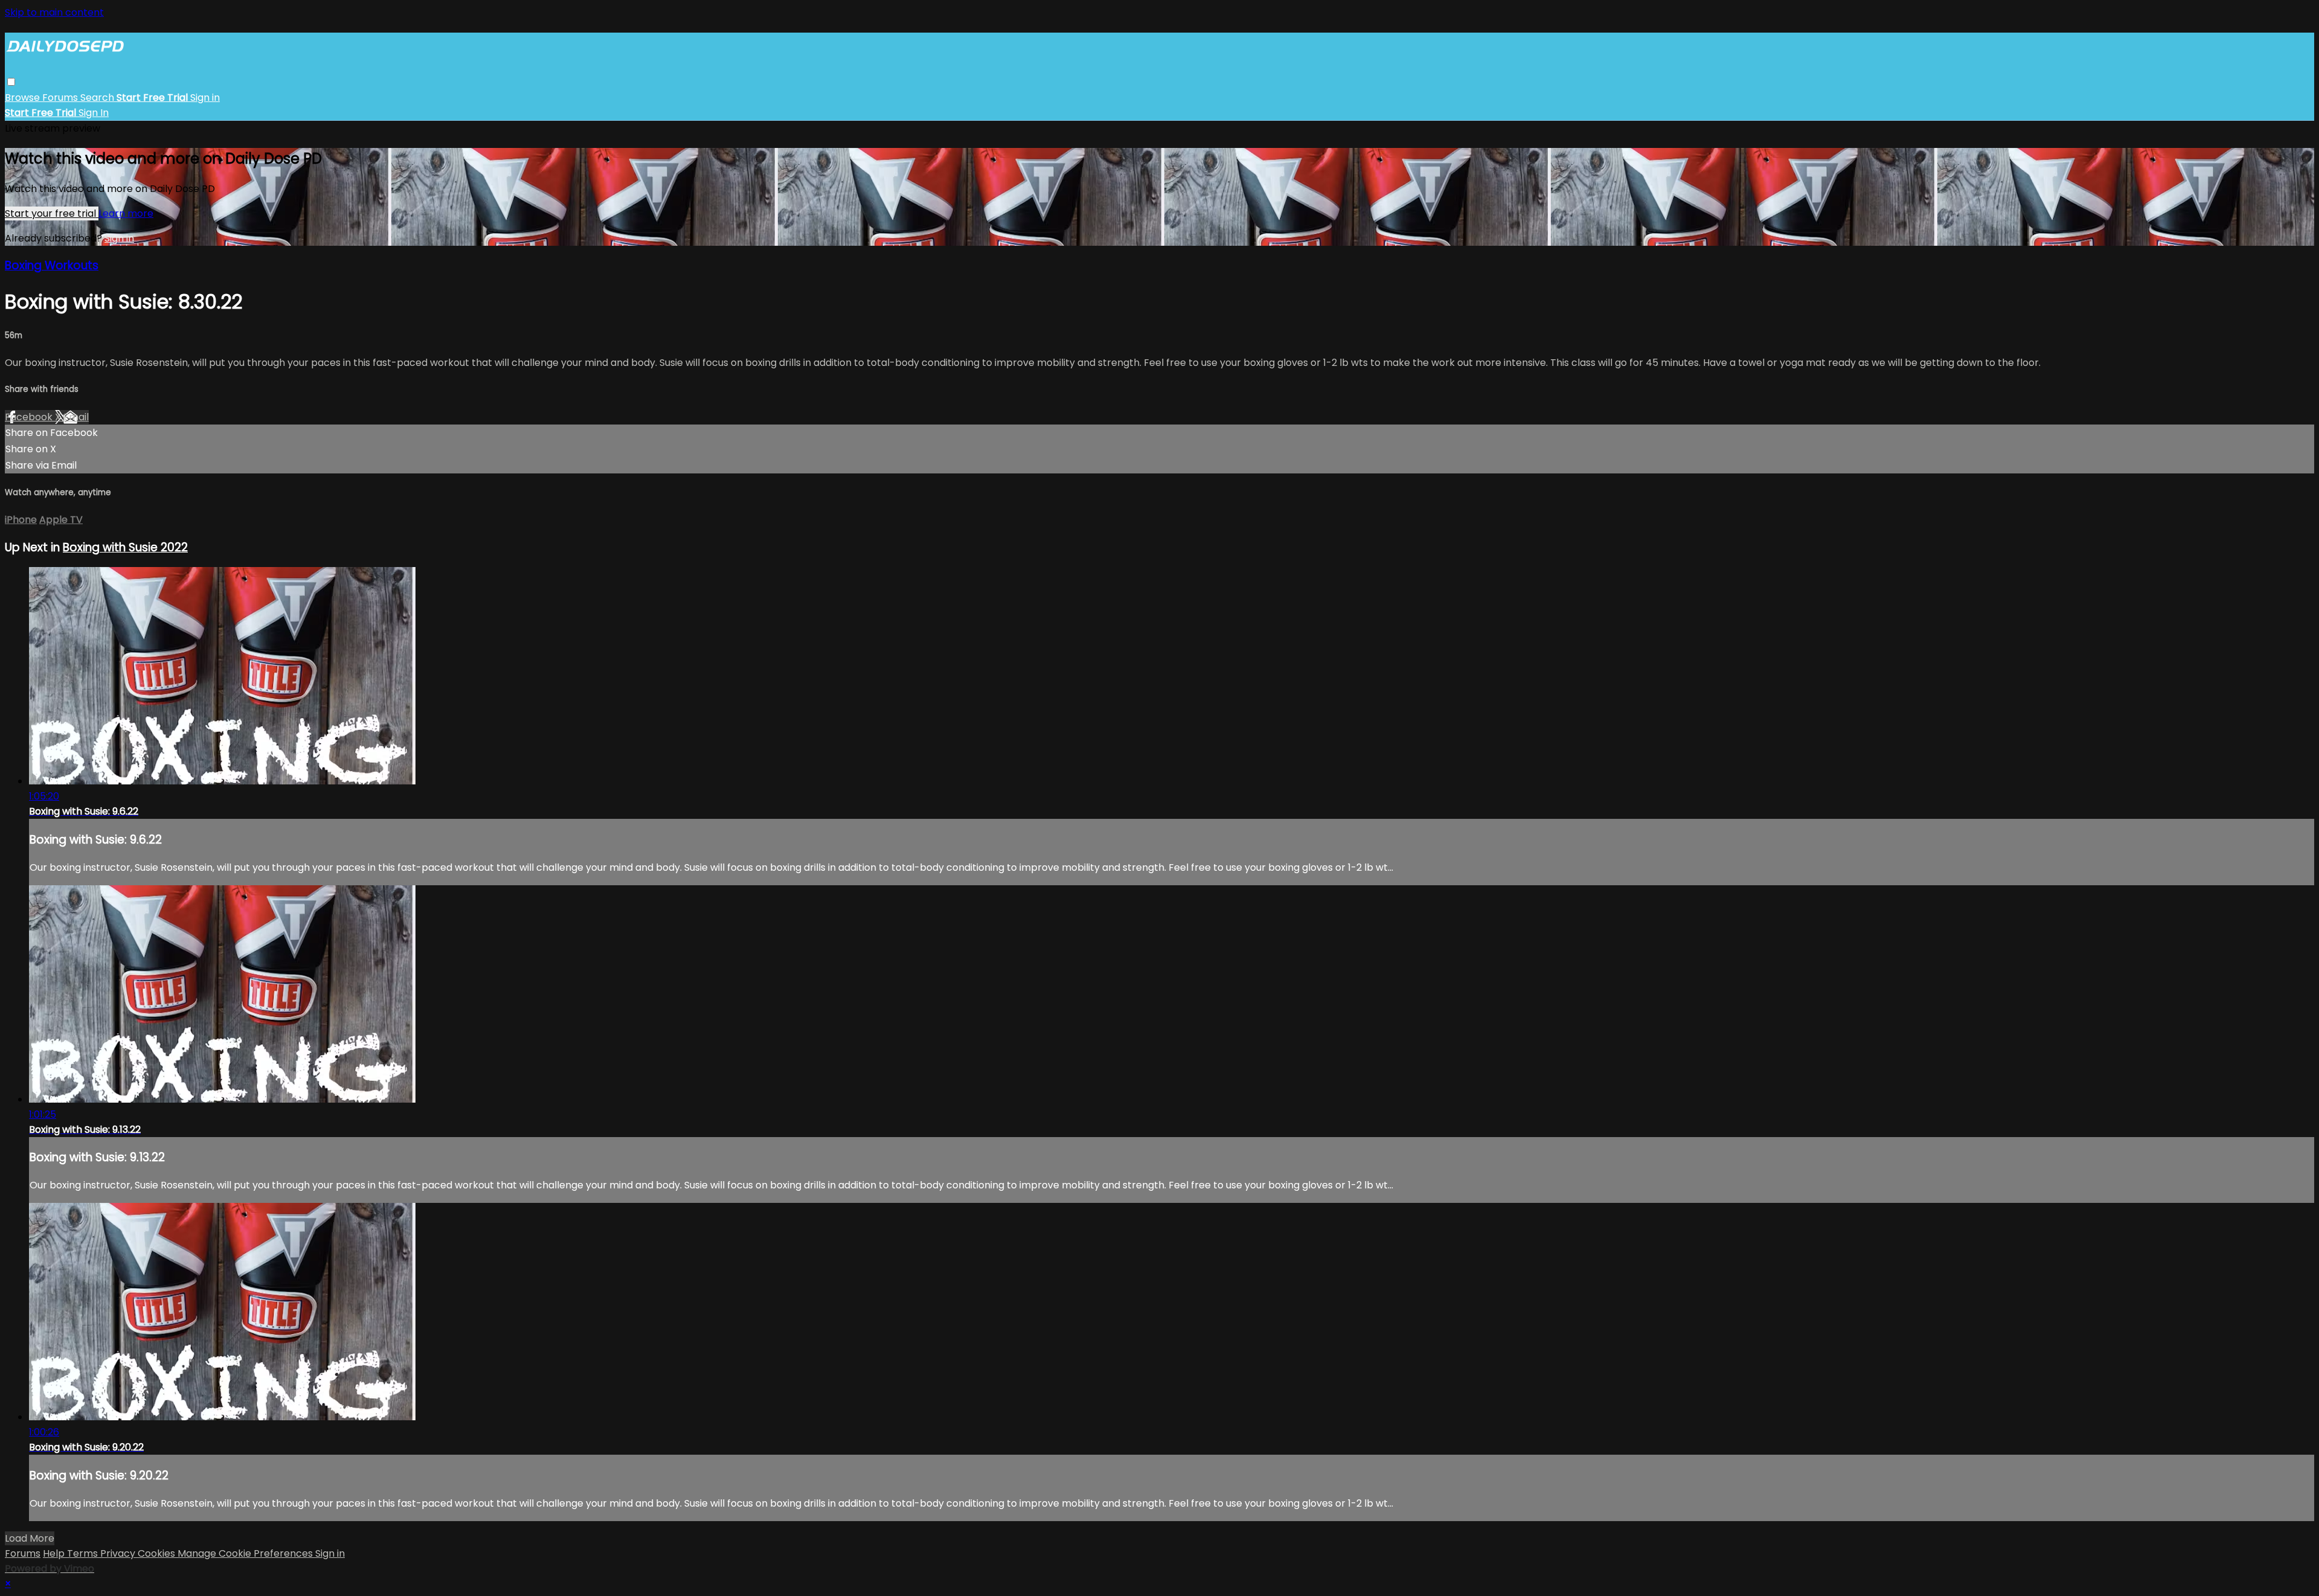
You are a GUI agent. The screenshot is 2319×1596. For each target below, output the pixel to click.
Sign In (94, 113)
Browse (24, 98)
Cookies (158, 1553)
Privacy (119, 1553)
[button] (11, 82)
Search (98, 98)
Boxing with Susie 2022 (125, 547)
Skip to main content (54, 12)
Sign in (205, 98)
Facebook (30, 417)
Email (76, 417)
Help (55, 1553)
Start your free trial (52, 213)
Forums (61, 98)
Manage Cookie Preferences (246, 1553)
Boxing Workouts (52, 265)
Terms (84, 1553)
